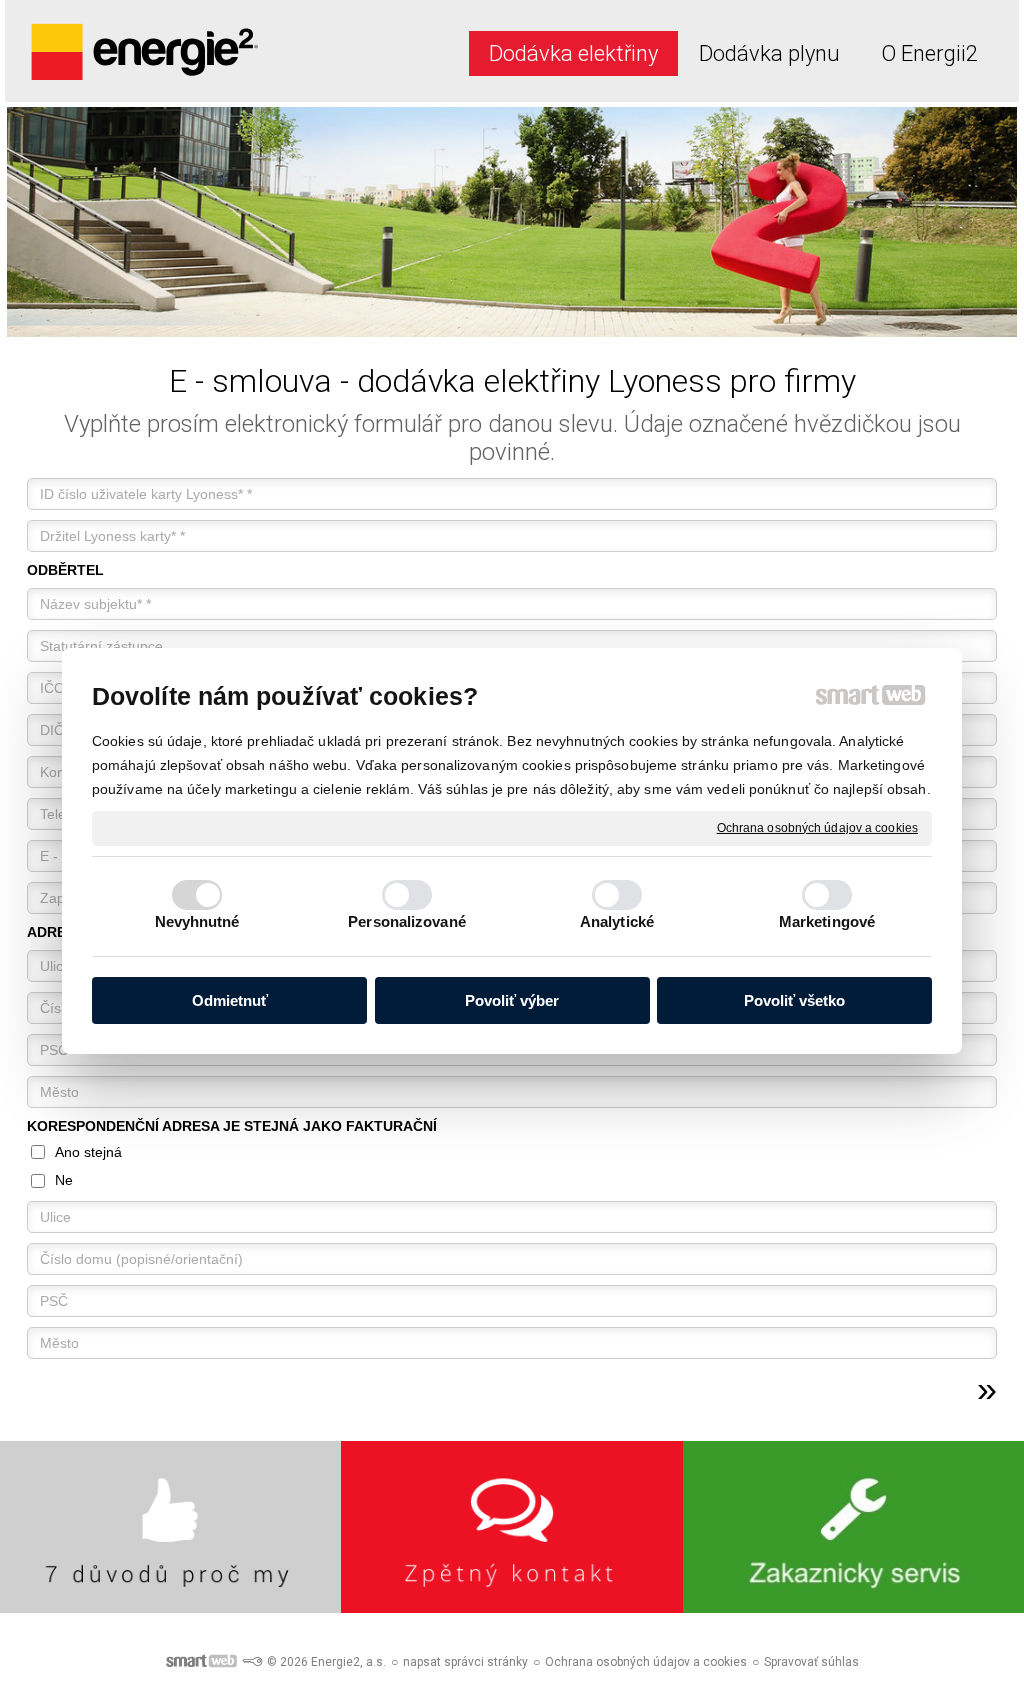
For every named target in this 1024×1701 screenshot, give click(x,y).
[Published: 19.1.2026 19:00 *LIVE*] (252, 1662)
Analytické (617, 921)
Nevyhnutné (197, 921)
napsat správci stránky (465, 1662)
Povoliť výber (512, 1000)
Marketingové (827, 921)
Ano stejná (88, 1152)
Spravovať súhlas (811, 1662)
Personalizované (407, 921)
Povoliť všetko (794, 1000)
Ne (64, 1180)
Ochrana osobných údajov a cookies (817, 827)
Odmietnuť (230, 1000)
